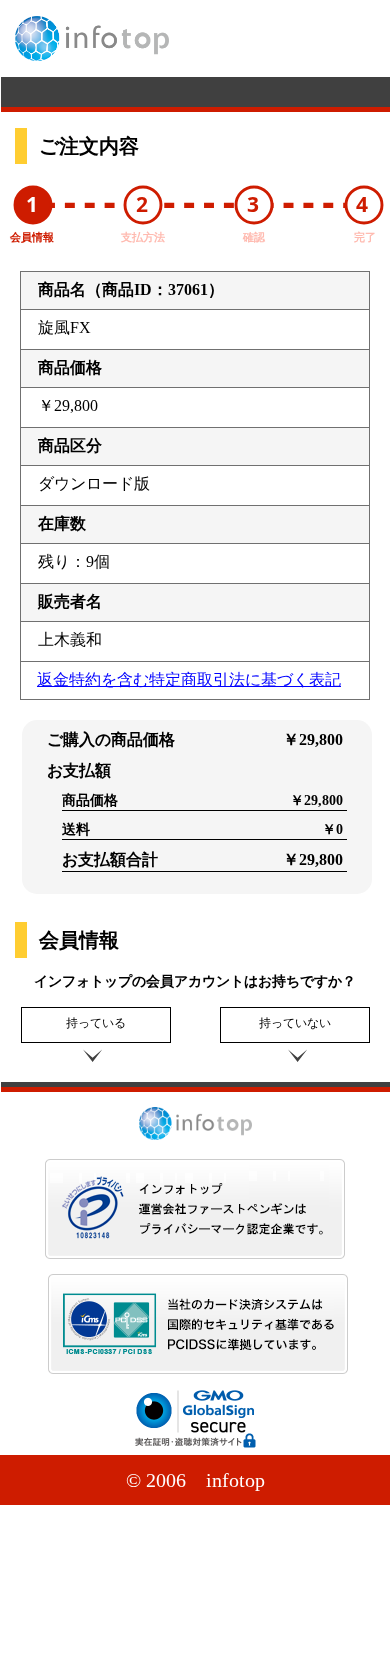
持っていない (295, 1023)
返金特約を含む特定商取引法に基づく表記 (189, 679)
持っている (96, 1023)
